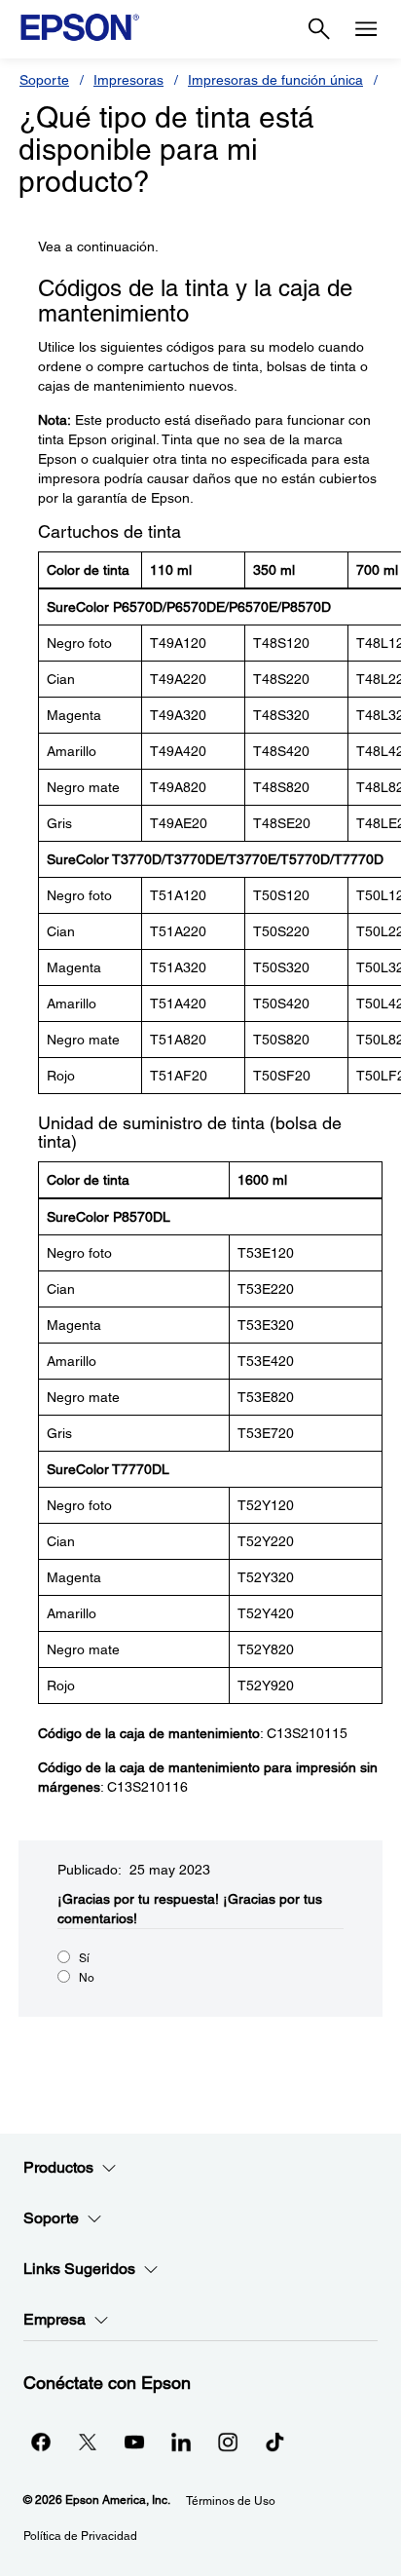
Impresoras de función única (275, 80)
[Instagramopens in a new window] (228, 2442)
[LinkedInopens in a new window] (181, 2442)
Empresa (55, 2319)
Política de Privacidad (80, 2536)
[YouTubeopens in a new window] (134, 2442)
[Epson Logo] (80, 27)
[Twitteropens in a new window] (88, 2442)
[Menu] (366, 29)
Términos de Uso (231, 2501)
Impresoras (128, 80)
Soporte (44, 80)
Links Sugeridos (79, 2269)
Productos (58, 2167)
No (87, 1978)
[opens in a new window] (274, 2442)
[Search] (319, 29)
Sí (84, 1958)
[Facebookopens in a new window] (41, 2442)
